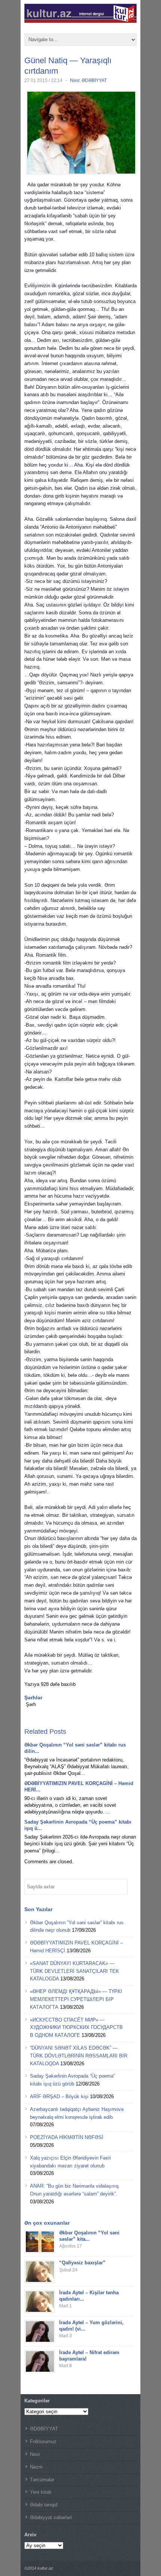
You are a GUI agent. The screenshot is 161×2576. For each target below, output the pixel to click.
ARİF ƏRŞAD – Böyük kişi (59, 2097)
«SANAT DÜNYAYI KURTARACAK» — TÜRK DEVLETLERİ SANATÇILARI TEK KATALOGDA (75, 1971)
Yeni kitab (41, 2492)
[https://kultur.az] (80, 20)
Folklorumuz (43, 2441)
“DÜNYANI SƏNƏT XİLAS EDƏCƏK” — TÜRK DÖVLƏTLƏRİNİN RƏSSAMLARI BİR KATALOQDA (79, 2056)
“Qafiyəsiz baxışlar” (82, 2263)
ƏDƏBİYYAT (94, 80)
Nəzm (36, 2467)
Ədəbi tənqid (44, 2505)
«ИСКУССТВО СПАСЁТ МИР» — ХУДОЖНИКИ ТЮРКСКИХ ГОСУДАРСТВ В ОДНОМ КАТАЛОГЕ (76, 2028)
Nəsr (75, 80)
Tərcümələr (42, 2480)
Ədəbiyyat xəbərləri (51, 2517)
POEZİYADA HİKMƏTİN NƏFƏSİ (67, 2137)
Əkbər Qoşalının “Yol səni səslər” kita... (89, 2236)
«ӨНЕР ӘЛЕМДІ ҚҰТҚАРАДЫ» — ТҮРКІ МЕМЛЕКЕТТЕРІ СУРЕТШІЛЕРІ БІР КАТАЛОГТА (76, 1999)
